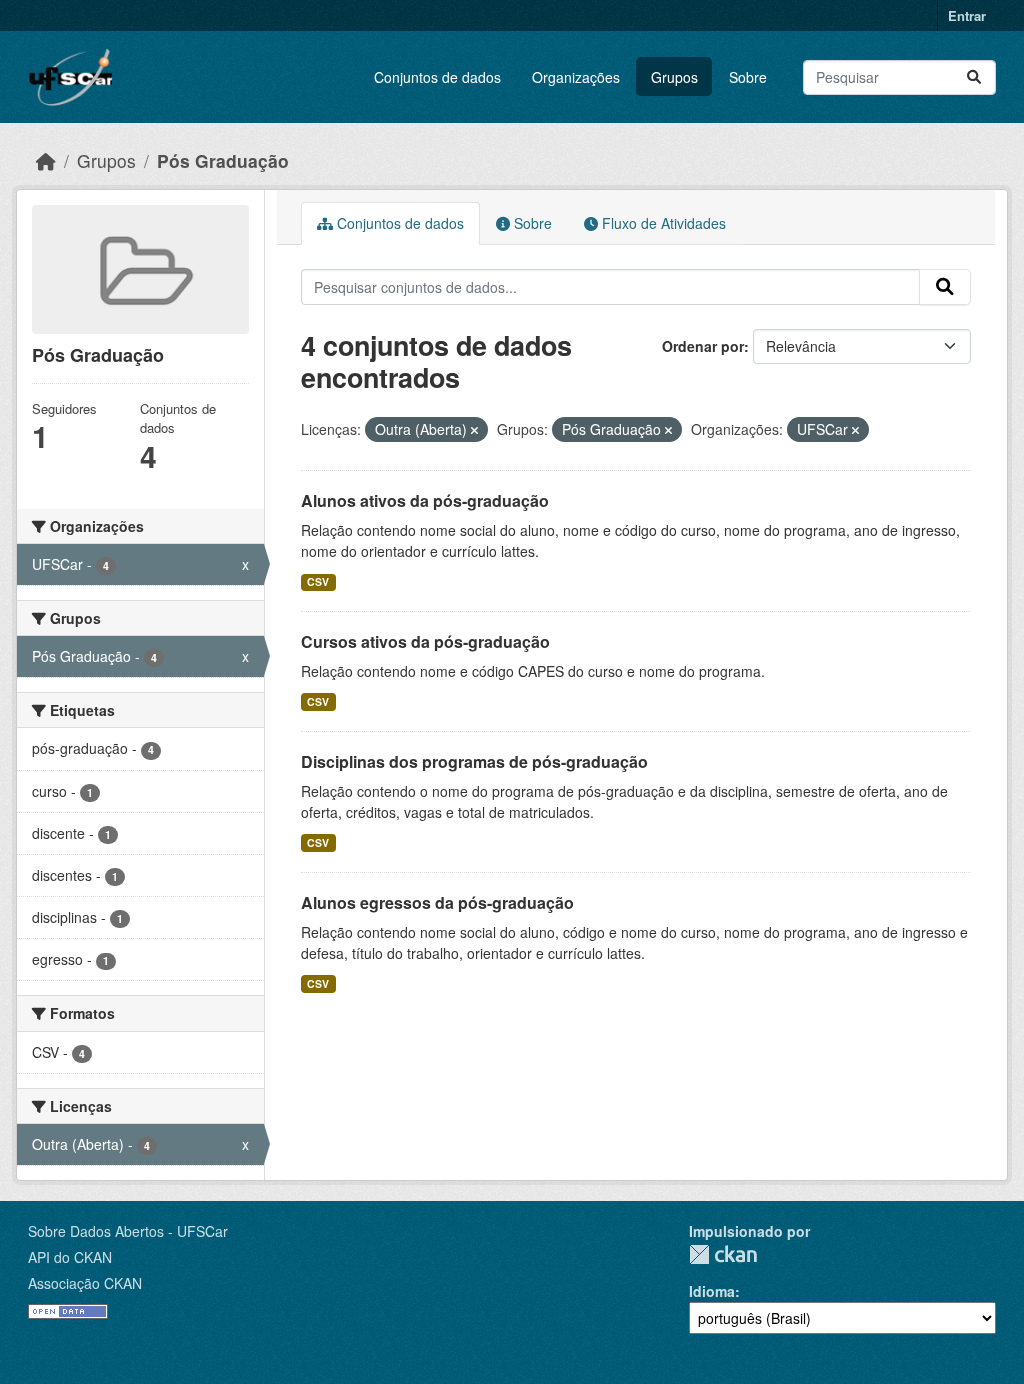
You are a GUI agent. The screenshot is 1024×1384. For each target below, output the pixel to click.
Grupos (674, 77)
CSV (318, 581)
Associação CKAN (85, 1283)
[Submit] (974, 77)
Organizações (576, 77)
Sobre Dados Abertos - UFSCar (128, 1231)
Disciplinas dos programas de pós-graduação (474, 761)
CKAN (723, 1254)
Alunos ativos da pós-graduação (425, 500)
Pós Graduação (223, 160)
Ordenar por (703, 346)
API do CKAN (70, 1257)
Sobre (748, 77)
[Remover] (474, 430)
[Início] (46, 160)
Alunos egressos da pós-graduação (437, 902)
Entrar (967, 15)
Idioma (712, 1291)
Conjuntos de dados (437, 77)
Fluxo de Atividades (662, 223)
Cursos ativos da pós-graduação (425, 641)
